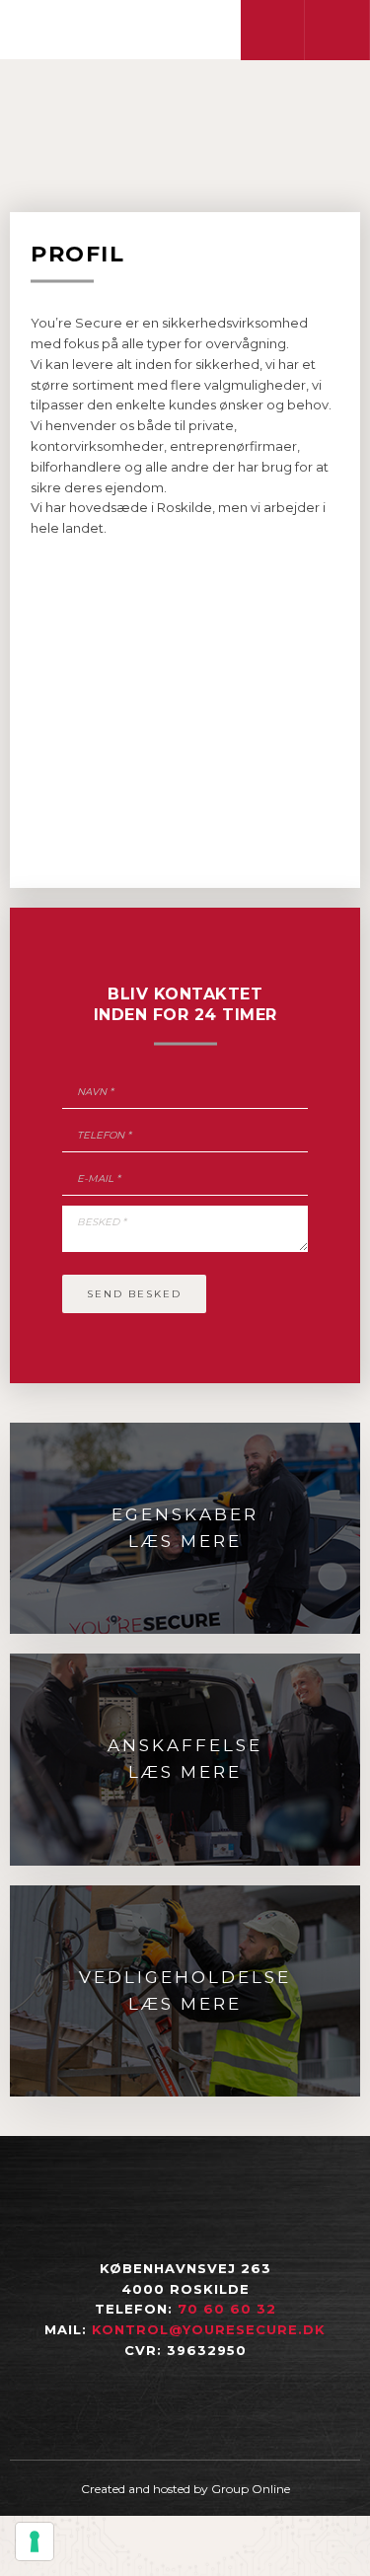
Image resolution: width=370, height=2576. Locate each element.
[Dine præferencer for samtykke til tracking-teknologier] (35, 2541)
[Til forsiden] (129, 29)
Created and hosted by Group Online (185, 2489)
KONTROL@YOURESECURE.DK (209, 2329)
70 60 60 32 (227, 2309)
